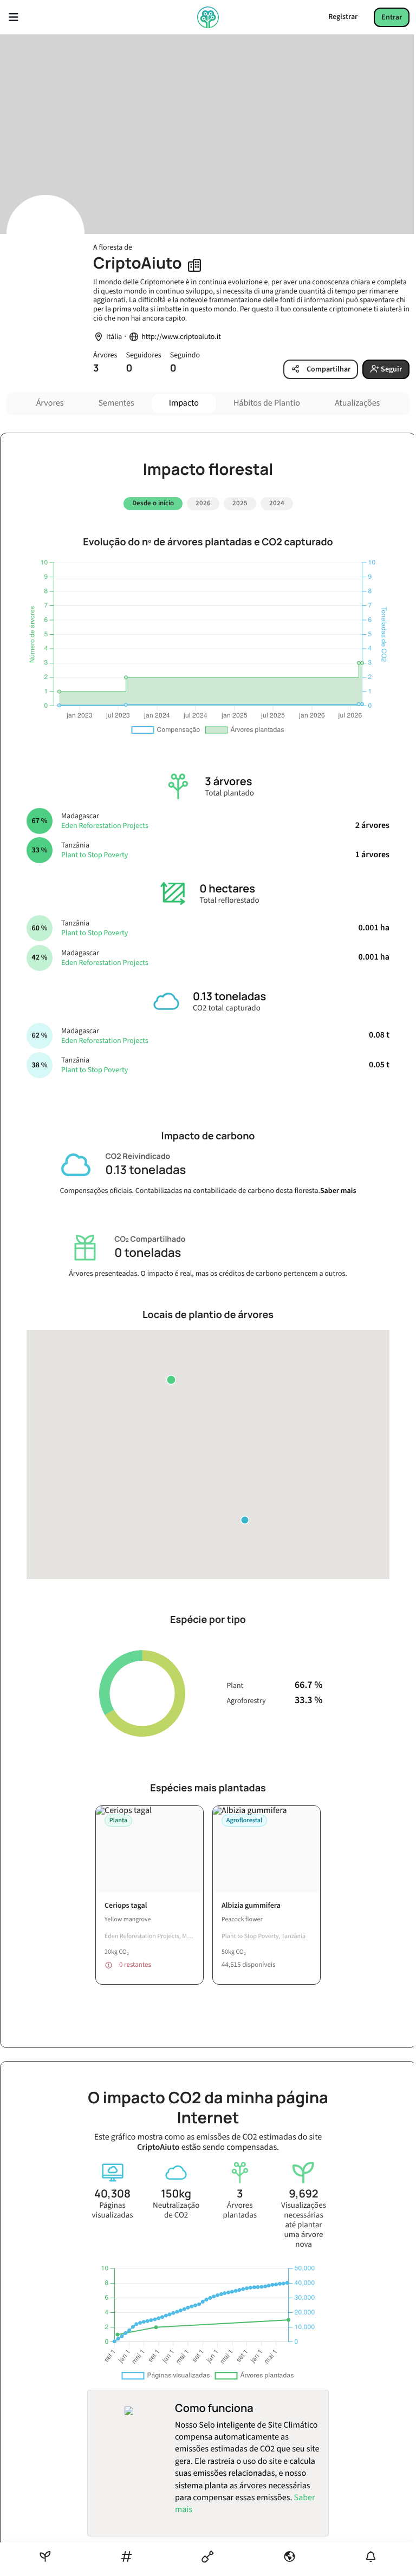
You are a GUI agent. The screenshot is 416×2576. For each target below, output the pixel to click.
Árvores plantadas (240, 2210)
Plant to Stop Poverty (95, 855)
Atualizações (357, 403)
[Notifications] (371, 2557)
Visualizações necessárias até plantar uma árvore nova (304, 2225)
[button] (171, 1380)
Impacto (184, 403)
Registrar (343, 17)
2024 (277, 503)
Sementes (116, 403)
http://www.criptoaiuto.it (181, 337)
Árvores (50, 403)
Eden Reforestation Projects (105, 826)
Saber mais (338, 1191)
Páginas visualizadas (113, 2210)
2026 (203, 503)
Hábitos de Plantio (267, 403)
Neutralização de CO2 (176, 2210)
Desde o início (153, 503)
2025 (240, 503)
